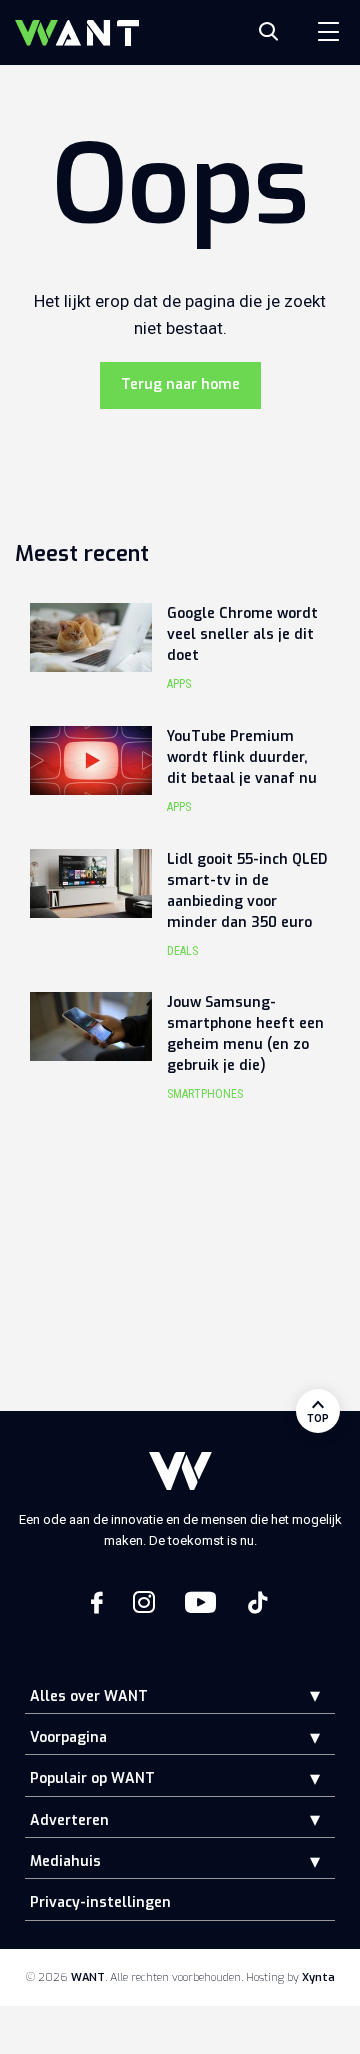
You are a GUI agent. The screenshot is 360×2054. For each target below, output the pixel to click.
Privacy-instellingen (100, 1902)
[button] (300, 1695)
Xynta (318, 1977)
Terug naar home (180, 384)
